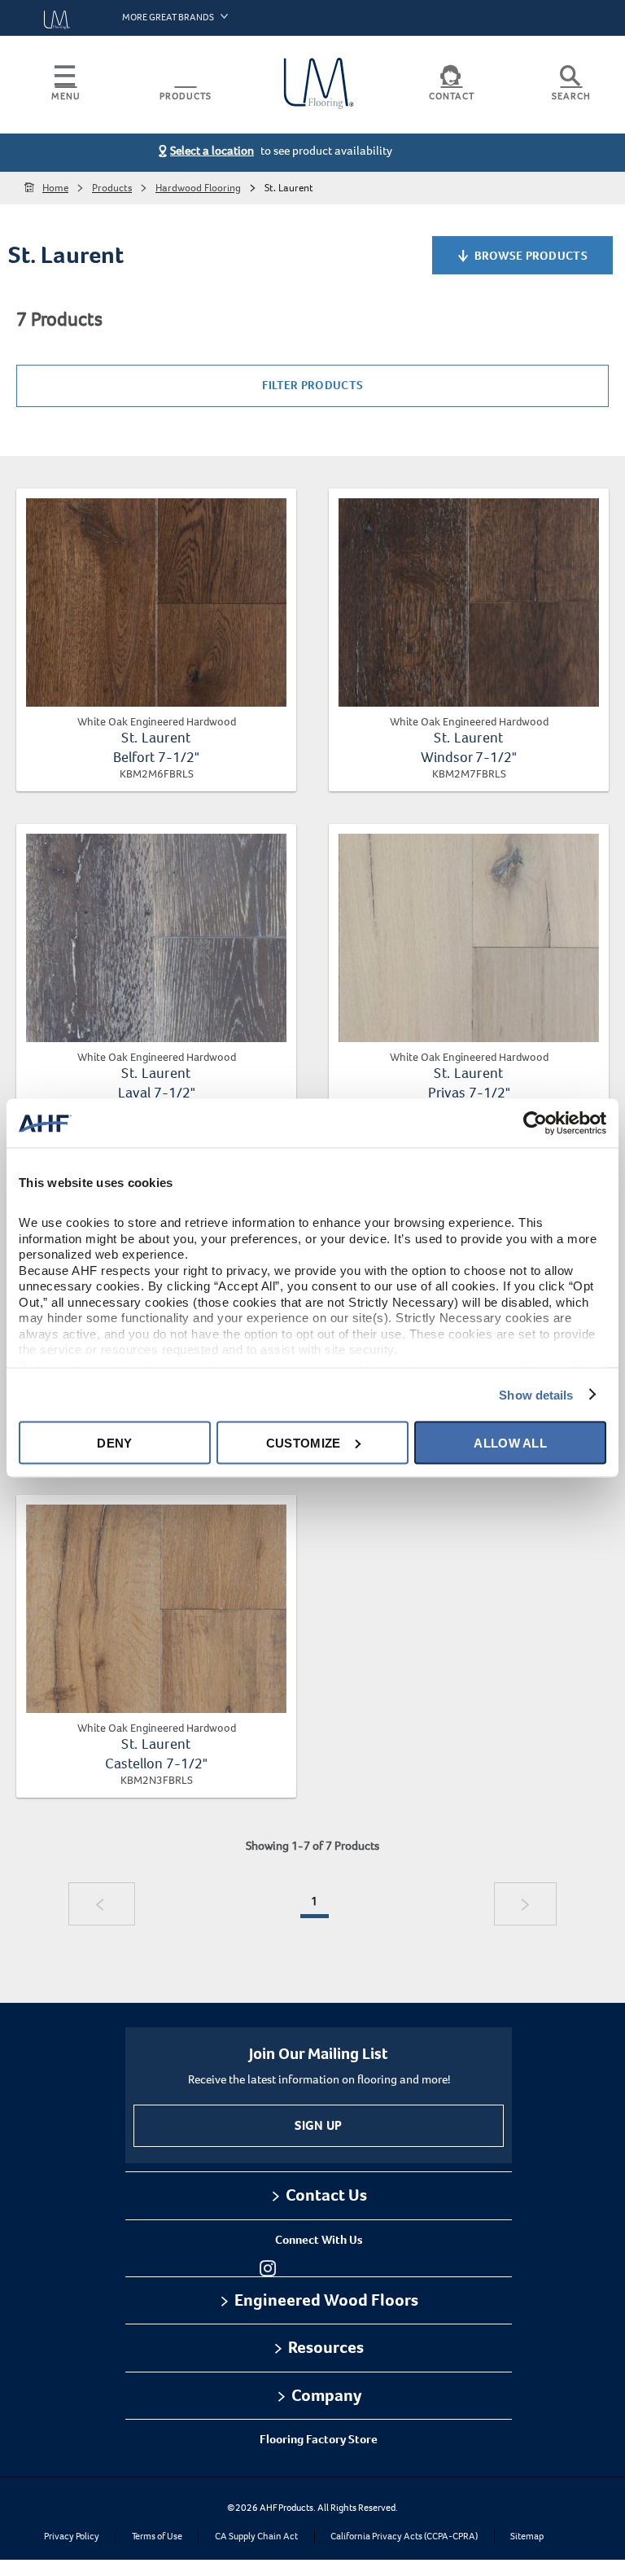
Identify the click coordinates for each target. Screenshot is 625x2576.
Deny (114, 1442)
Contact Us (326, 2195)
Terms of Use (157, 2537)
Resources (326, 2347)
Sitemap (527, 2537)
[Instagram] (268, 2268)
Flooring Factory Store (319, 2439)
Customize (304, 1442)
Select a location (212, 151)
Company (326, 2395)
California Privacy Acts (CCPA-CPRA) (404, 2537)
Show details (536, 1394)
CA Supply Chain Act (256, 2537)
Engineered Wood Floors (326, 2300)
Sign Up (318, 2125)
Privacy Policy (72, 2537)
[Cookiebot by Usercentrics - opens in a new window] (535, 1124)
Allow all (510, 1442)
